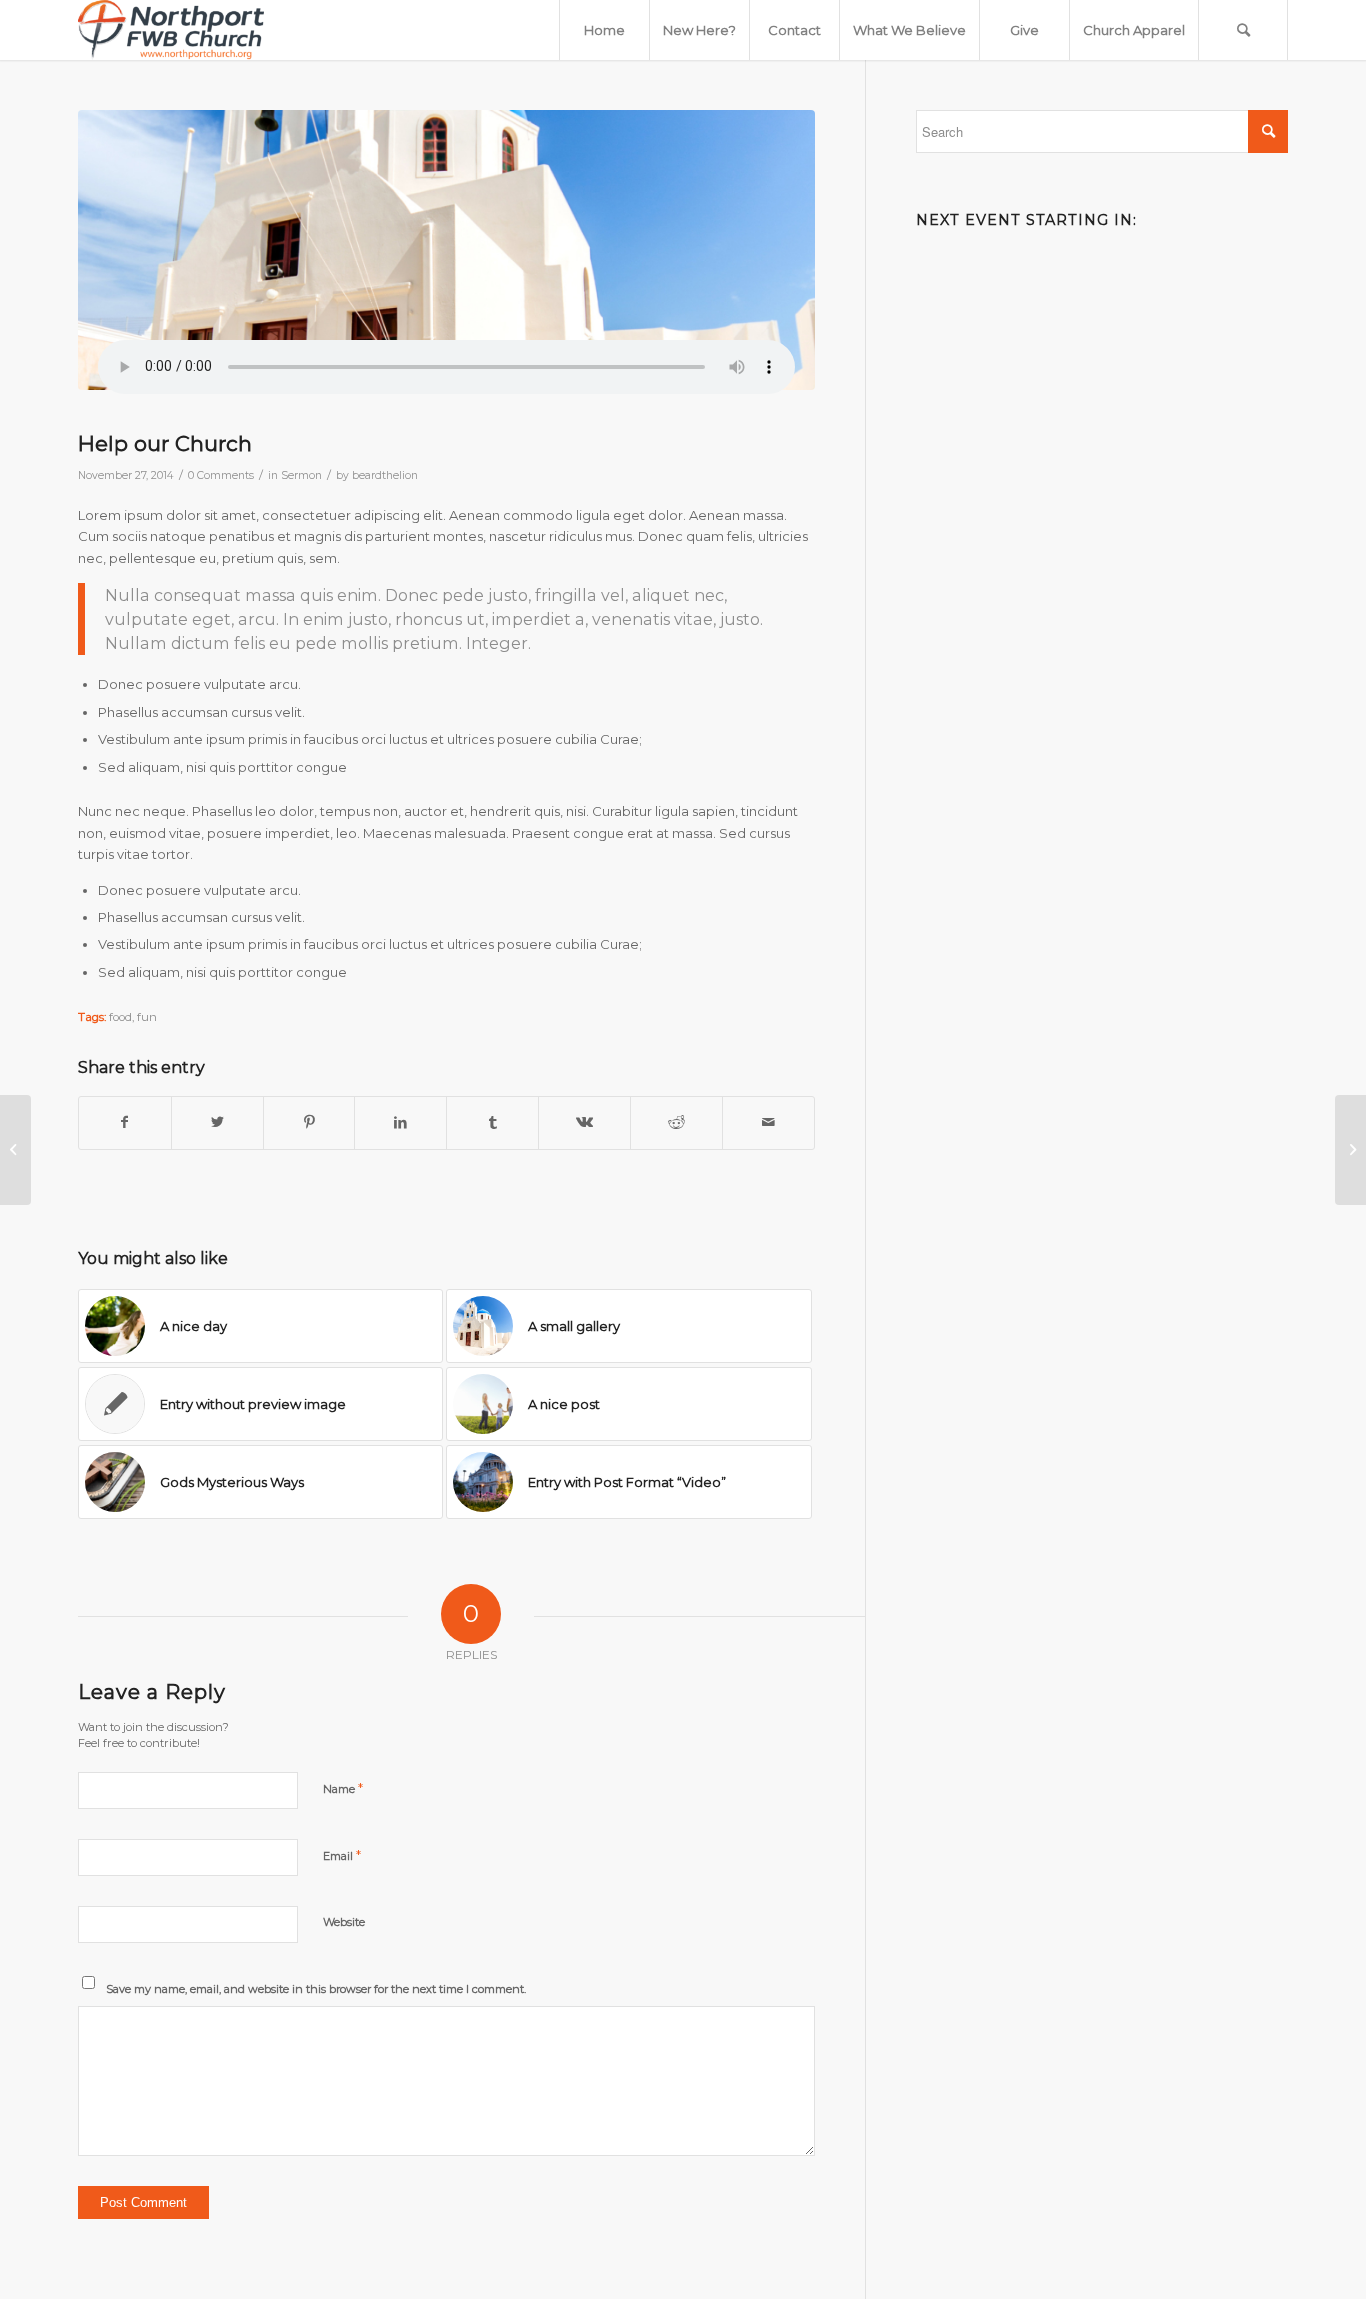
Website (344, 1922)
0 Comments (221, 475)
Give (1024, 30)
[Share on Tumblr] (492, 1122)
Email (342, 1855)
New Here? (699, 30)
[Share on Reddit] (676, 1122)
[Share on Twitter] (217, 1122)
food (120, 1017)
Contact (794, 30)
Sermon (301, 475)
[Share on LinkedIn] (400, 1122)
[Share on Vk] (584, 1122)
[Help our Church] (446, 250)
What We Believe (909, 30)
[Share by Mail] (768, 1122)
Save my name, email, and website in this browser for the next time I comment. (316, 1989)
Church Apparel (1134, 30)
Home (604, 30)
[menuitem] (1243, 30)
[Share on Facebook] (125, 1122)
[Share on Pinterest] (309, 1122)
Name (343, 1788)
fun (147, 1017)
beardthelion (385, 475)
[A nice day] (15, 1150)
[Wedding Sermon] (1350, 1150)
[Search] (1243, 30)
